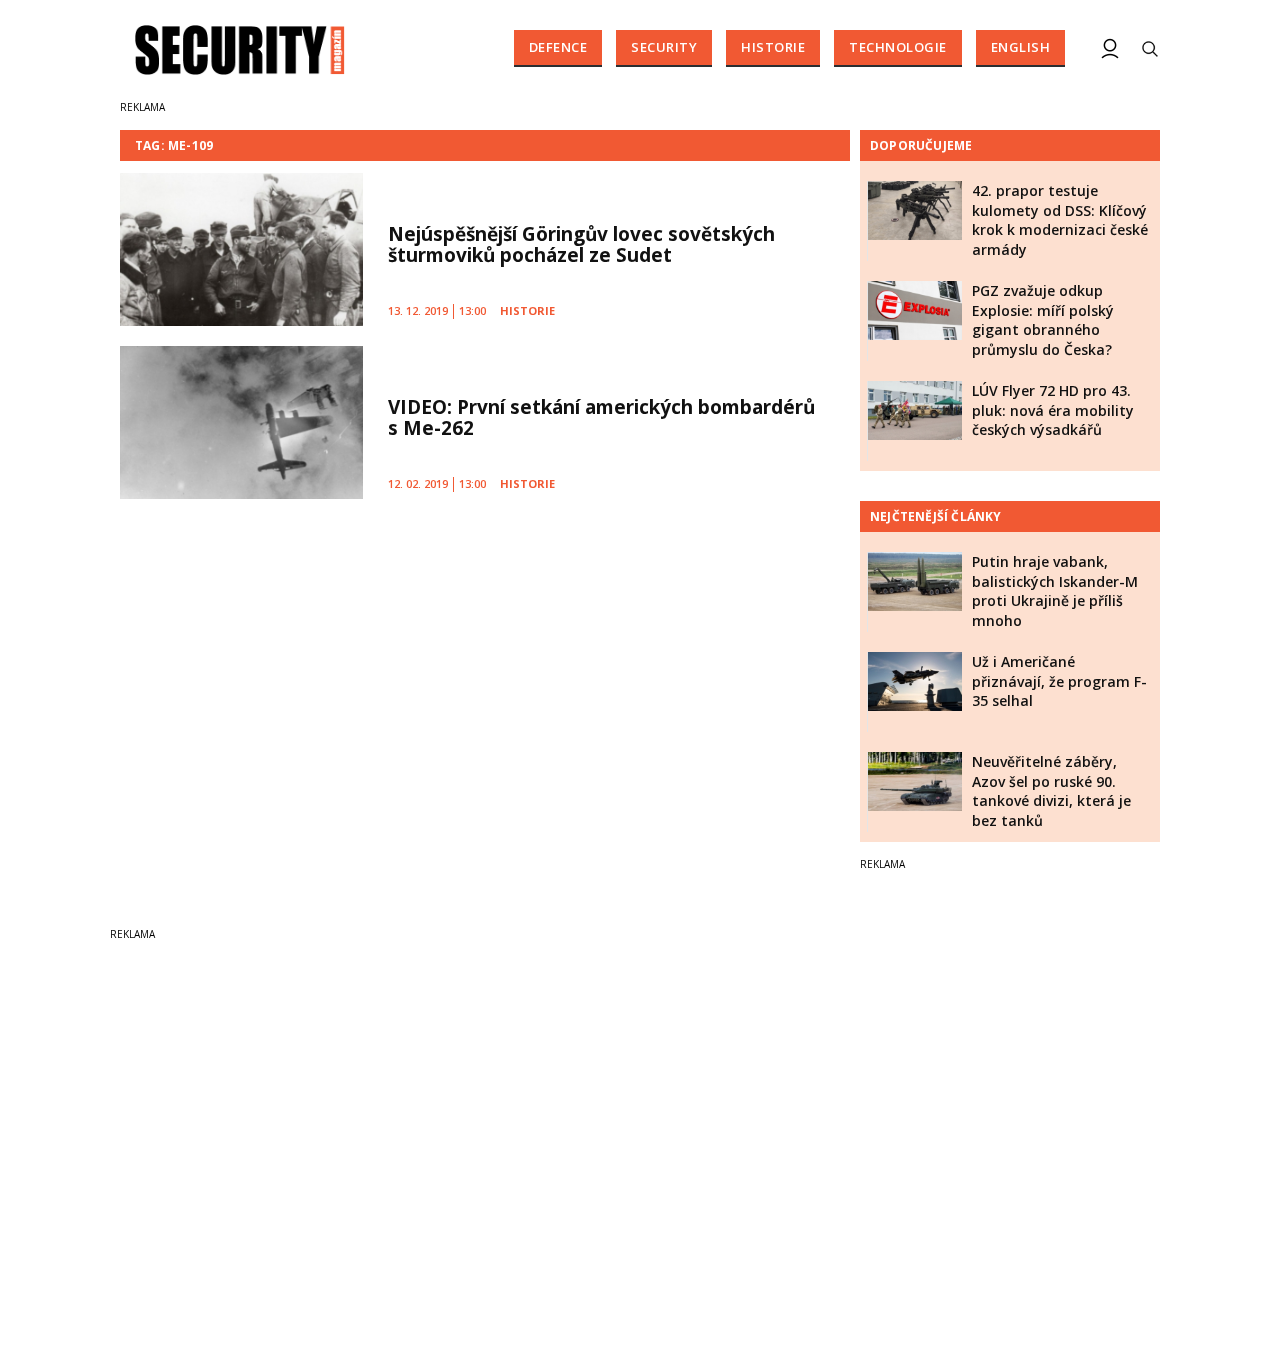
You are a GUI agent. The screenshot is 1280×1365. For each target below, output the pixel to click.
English (1021, 47)
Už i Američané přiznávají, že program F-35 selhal (1059, 681)
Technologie (898, 47)
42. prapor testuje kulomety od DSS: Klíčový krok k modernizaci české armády (1060, 220)
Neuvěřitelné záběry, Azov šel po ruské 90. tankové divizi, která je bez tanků (1051, 791)
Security (664, 47)
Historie (773, 47)
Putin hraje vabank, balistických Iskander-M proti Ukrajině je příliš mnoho (1055, 591)
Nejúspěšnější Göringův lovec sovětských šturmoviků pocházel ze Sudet (581, 244)
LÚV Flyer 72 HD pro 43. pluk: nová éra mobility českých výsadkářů (1053, 410)
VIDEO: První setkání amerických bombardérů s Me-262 (601, 417)
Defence (558, 47)
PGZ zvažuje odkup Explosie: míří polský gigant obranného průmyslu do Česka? (1043, 320)
